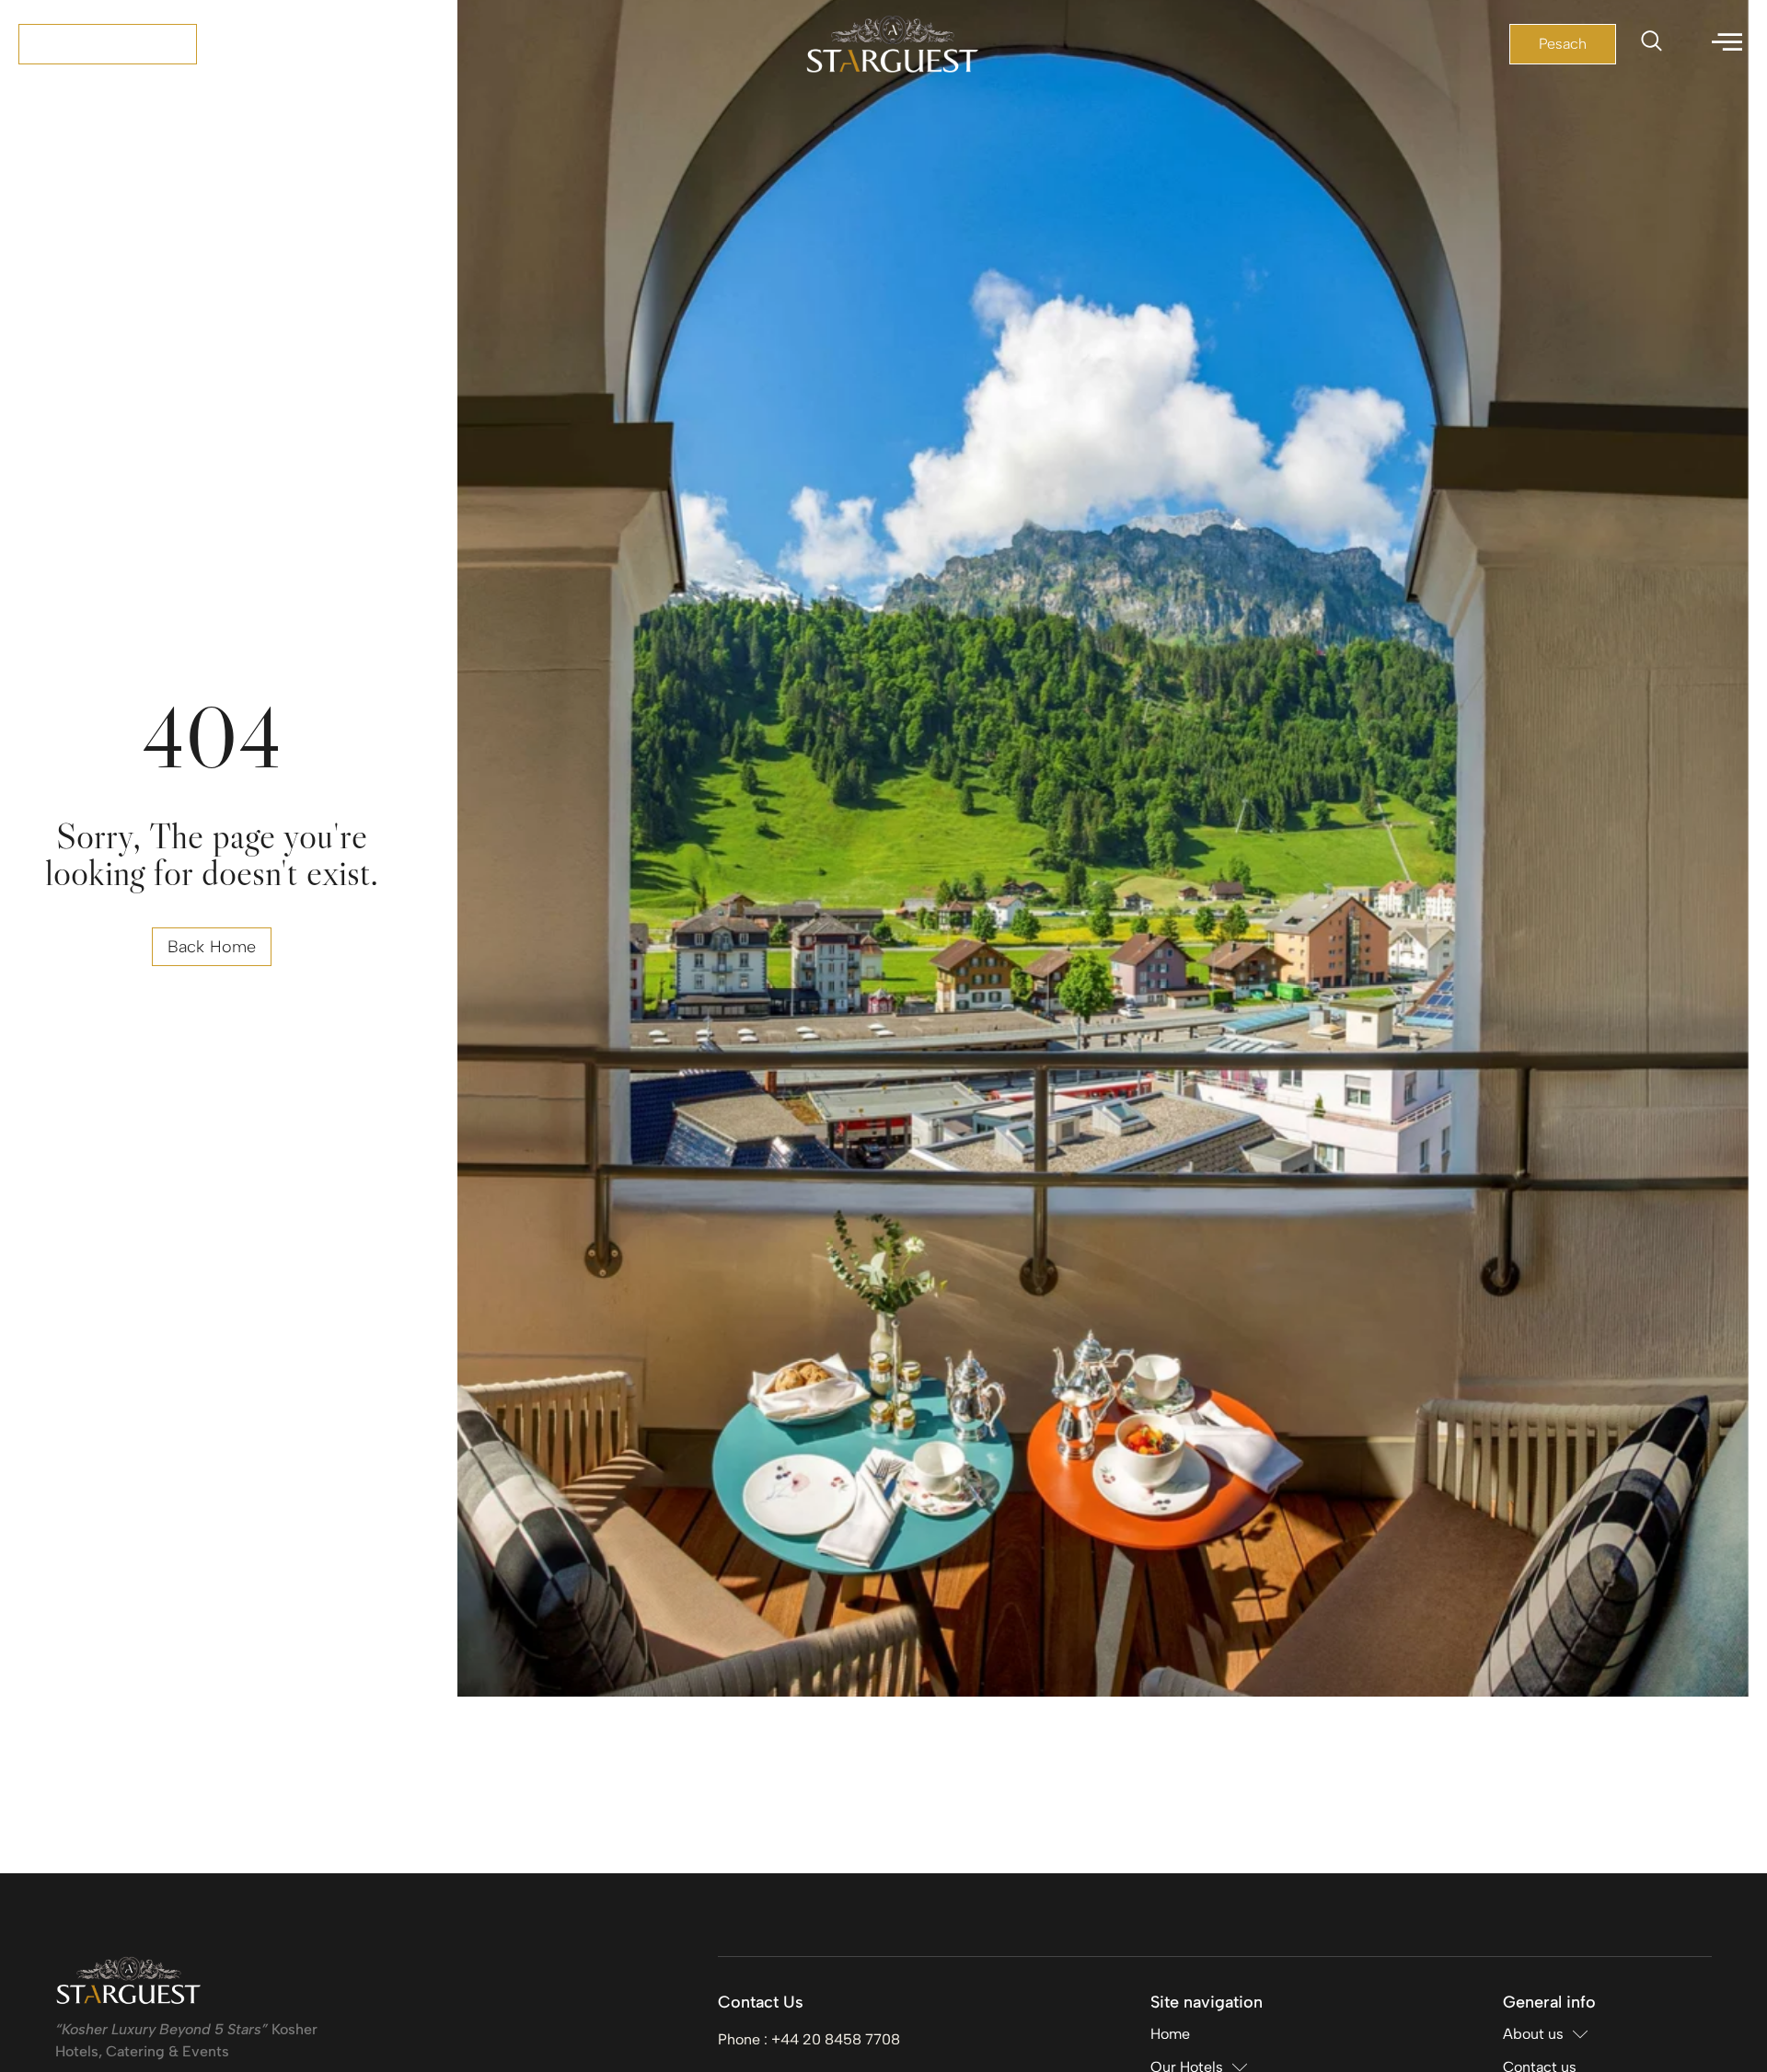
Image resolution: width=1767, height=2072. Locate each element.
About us (1533, 2034)
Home (1170, 2034)
